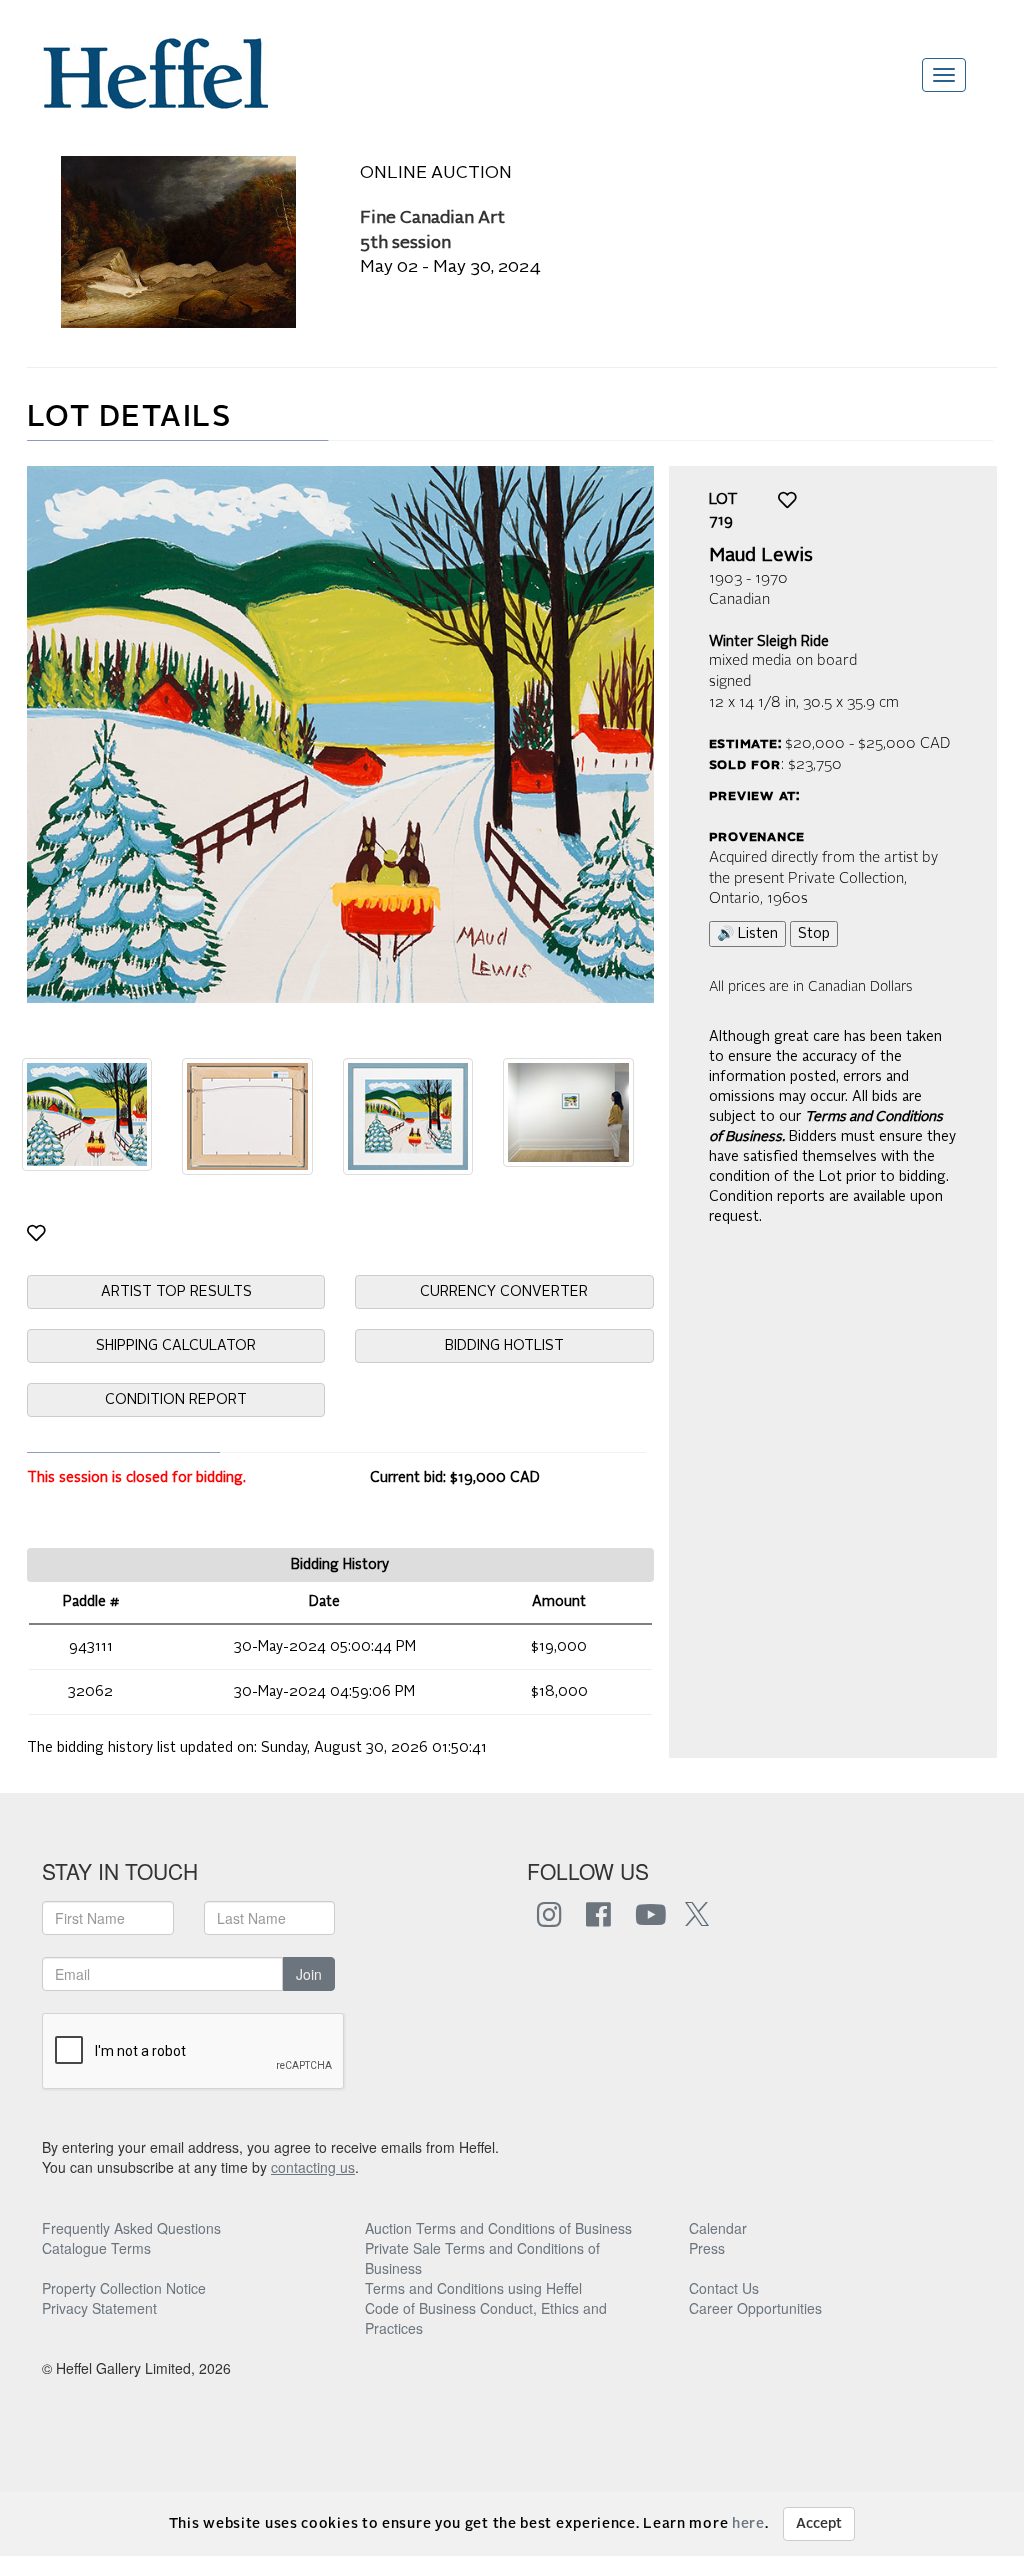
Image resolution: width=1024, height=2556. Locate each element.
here (748, 2524)
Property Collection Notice (124, 2288)
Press (707, 2248)
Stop (814, 934)
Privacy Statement (99, 2308)
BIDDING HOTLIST (504, 1346)
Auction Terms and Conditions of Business (498, 2228)
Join (309, 1974)
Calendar (718, 2228)
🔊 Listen (747, 934)
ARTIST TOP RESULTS (176, 1292)
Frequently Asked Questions (131, 2228)
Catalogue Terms (96, 2248)
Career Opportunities (755, 2308)
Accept (819, 2524)
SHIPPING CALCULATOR (176, 1346)
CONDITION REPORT (176, 1400)
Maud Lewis (761, 556)
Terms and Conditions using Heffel (473, 2288)
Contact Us (724, 2288)
